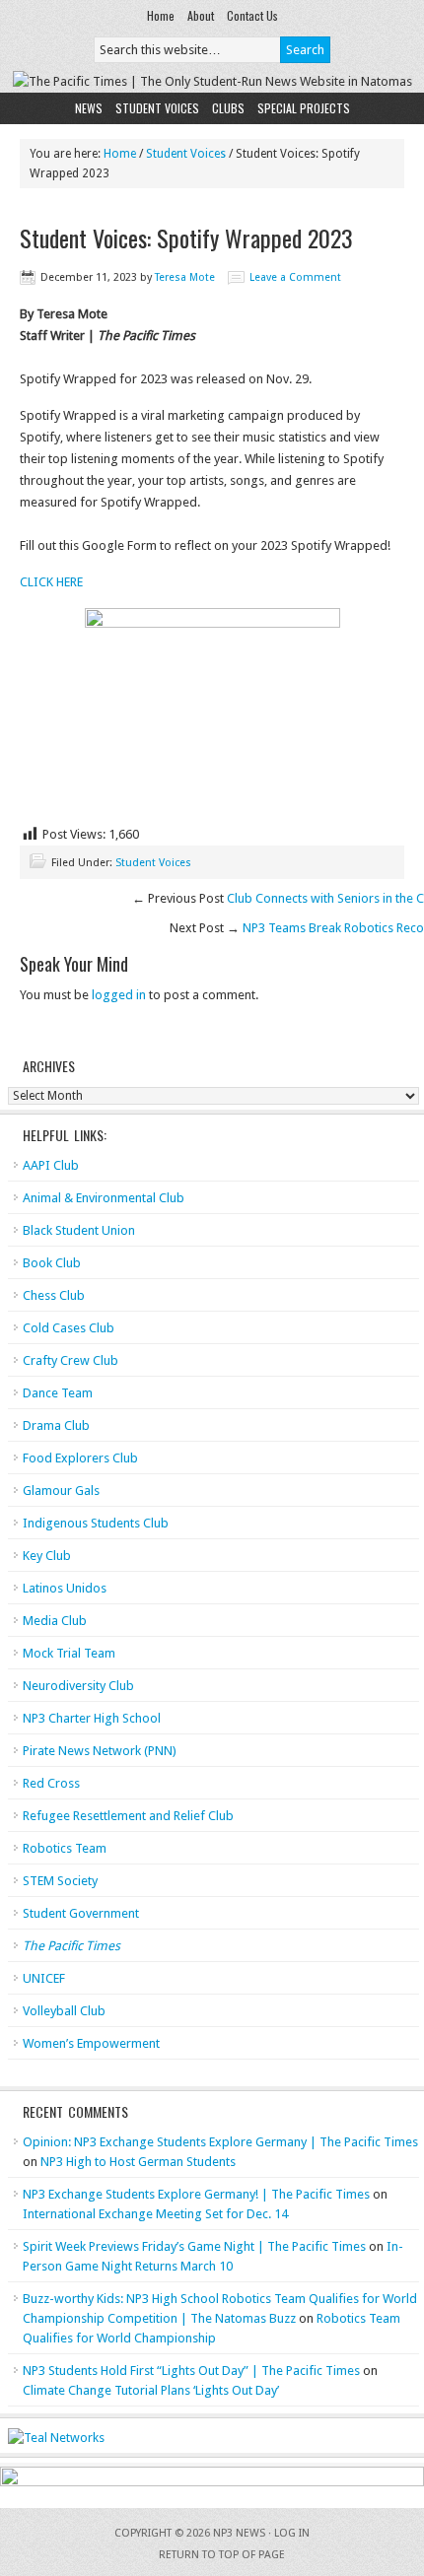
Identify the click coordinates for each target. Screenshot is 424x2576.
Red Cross (51, 1783)
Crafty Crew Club (71, 1360)
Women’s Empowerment (91, 2043)
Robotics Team (65, 1848)
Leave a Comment (295, 277)
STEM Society (60, 1881)
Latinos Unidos (65, 1588)
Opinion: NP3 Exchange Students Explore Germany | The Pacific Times (220, 2142)
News (89, 108)
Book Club (52, 1263)
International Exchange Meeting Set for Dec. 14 (155, 2214)
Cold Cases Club (69, 1328)
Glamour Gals (61, 1491)
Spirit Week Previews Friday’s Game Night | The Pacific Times (194, 2246)
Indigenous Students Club (96, 1523)
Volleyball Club (64, 2011)
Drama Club (56, 1425)
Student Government (81, 1913)
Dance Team (58, 1393)
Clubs (228, 108)
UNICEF (44, 1978)
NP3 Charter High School (92, 1718)
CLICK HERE (51, 582)
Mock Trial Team (69, 1653)
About (201, 15)
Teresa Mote (185, 277)
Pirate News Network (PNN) (100, 1751)
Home (161, 15)
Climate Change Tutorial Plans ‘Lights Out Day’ (151, 2390)
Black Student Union (79, 1230)
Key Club (47, 1556)
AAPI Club (51, 1165)
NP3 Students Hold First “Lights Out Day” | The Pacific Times (191, 2371)
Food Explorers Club (80, 1458)
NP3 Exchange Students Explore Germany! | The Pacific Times (196, 2194)
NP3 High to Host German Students (138, 2162)
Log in (292, 2533)
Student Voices (157, 108)
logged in (119, 995)
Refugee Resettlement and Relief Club (128, 1816)
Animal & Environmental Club (104, 1198)
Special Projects (304, 108)
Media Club (55, 1621)
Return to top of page (222, 2555)
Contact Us (252, 15)
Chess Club (54, 1295)
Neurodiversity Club (78, 1686)
